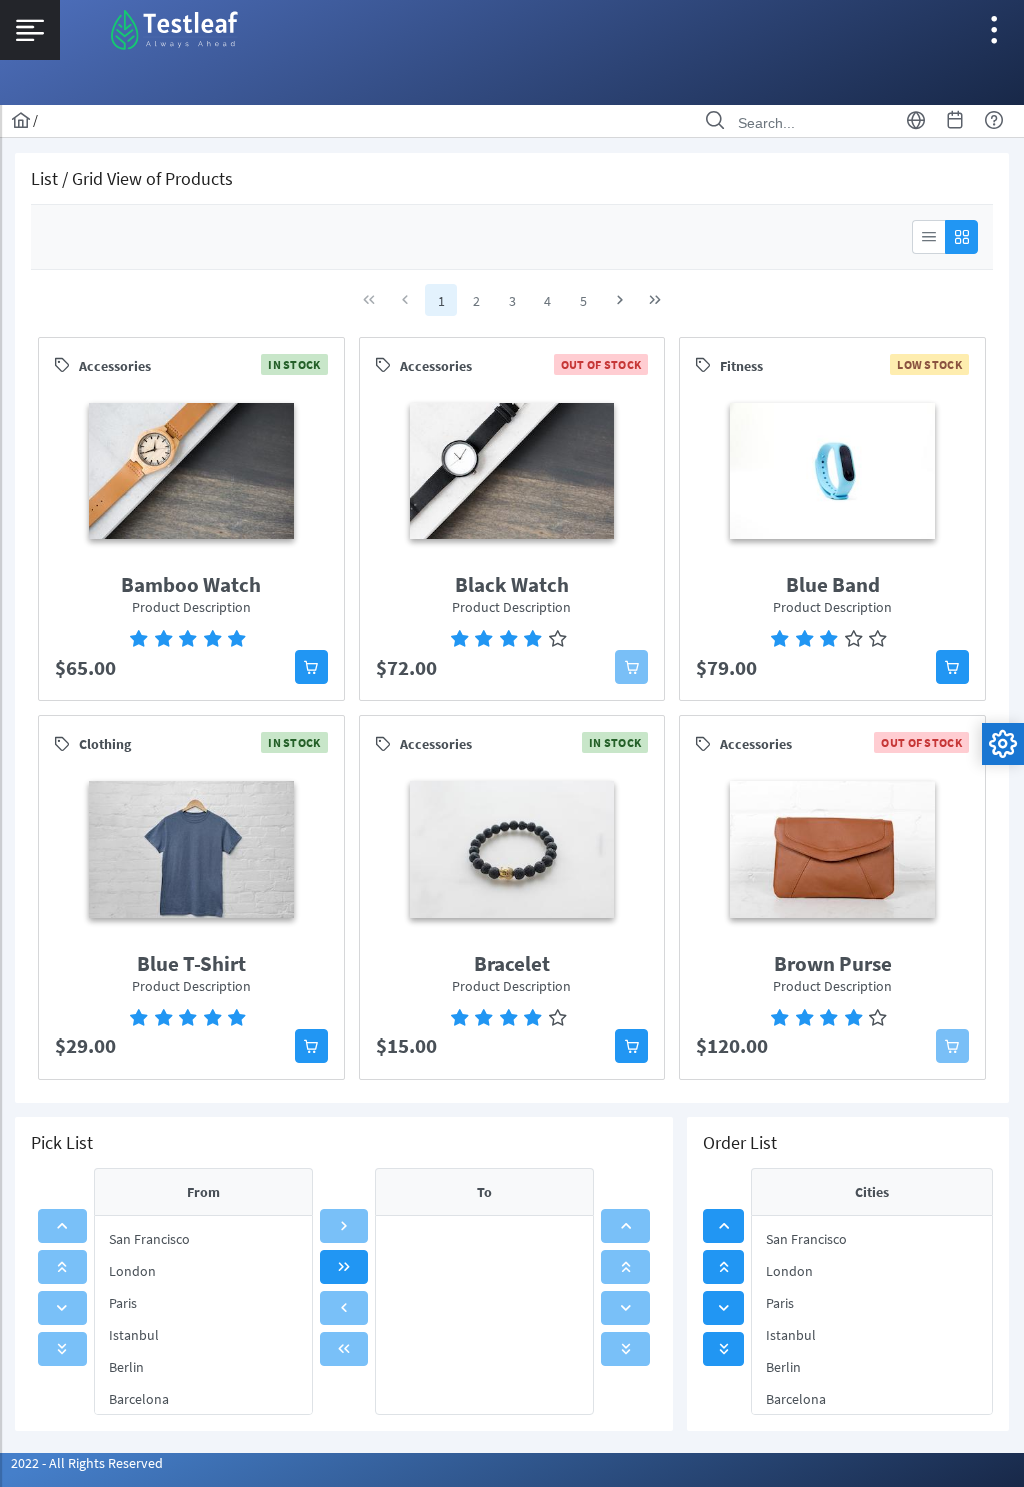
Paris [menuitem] (123, 1303)
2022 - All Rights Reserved (87, 1463)
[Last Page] (655, 300)
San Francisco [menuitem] (149, 1239)
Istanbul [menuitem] (134, 1335)
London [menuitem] (132, 1271)
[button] (311, 667)
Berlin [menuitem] (126, 1367)
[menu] (203, 1315)
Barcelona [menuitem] (139, 1399)
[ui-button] (928, 237)
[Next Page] (620, 300)
